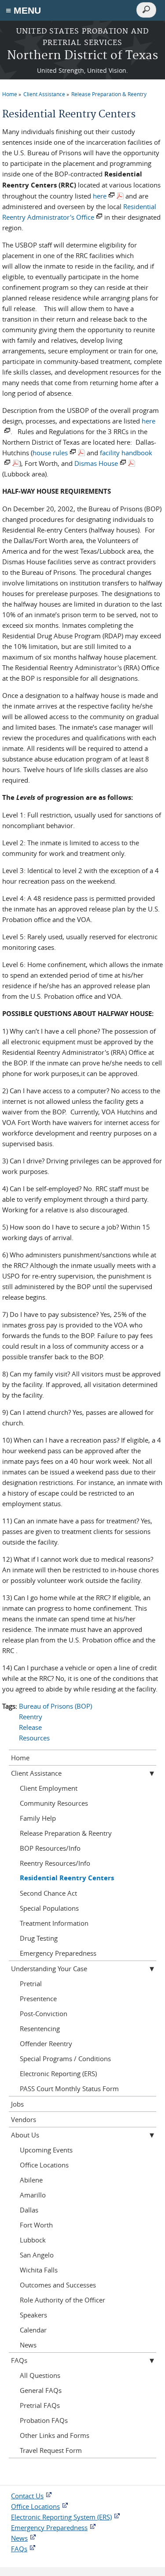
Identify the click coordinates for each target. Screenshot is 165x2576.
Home (10, 94)
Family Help (38, 1818)
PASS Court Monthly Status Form (69, 2089)
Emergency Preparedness (58, 1953)
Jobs (17, 2104)
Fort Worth (36, 2225)
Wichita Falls (39, 2270)
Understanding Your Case (49, 1969)
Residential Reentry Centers (67, 1878)
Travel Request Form (51, 2450)
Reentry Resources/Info (55, 1863)
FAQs (19, 2360)
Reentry (31, 1717)
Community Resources (54, 1803)
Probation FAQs (44, 2420)
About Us (25, 2135)
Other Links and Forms (55, 2435)
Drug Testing (39, 1938)
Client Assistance (44, 94)
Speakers (33, 2315)
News (28, 2345)
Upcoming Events (46, 2150)
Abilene (31, 2180)
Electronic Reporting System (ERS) (61, 2517)
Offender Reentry (46, 2044)
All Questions (40, 2375)
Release (30, 1727)
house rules (50, 453)
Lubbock (33, 2240)
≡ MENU (23, 10)
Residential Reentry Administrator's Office (79, 212)
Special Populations (49, 1908)
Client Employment (49, 1788)
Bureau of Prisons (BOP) (55, 1706)
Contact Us (27, 2496)
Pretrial (31, 1984)
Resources (34, 1738)
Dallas (29, 2210)
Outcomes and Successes (58, 2285)
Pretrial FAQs (40, 2405)
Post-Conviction (44, 2014)
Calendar (33, 2330)
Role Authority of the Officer (62, 2300)
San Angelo (37, 2255)
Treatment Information (54, 1923)
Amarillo (33, 2195)
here (100, 196)
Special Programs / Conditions (65, 2059)
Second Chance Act (48, 1893)
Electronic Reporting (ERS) (58, 2074)
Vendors (24, 2119)
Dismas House (96, 463)
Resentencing (40, 2029)
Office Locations (44, 2165)
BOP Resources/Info (50, 1848)
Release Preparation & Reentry (109, 94)
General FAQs (41, 2390)
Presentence (38, 1999)
